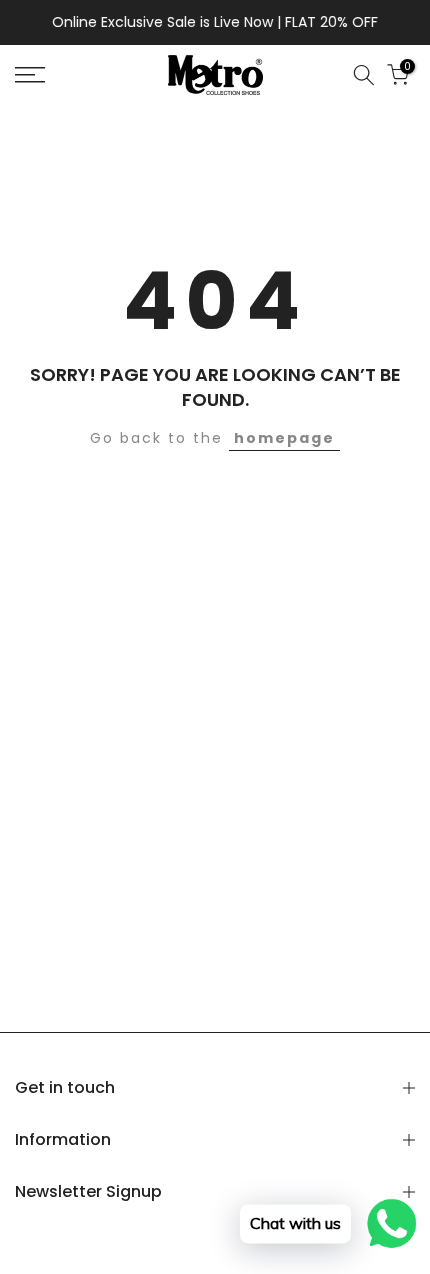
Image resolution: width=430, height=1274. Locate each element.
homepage (284, 438)
